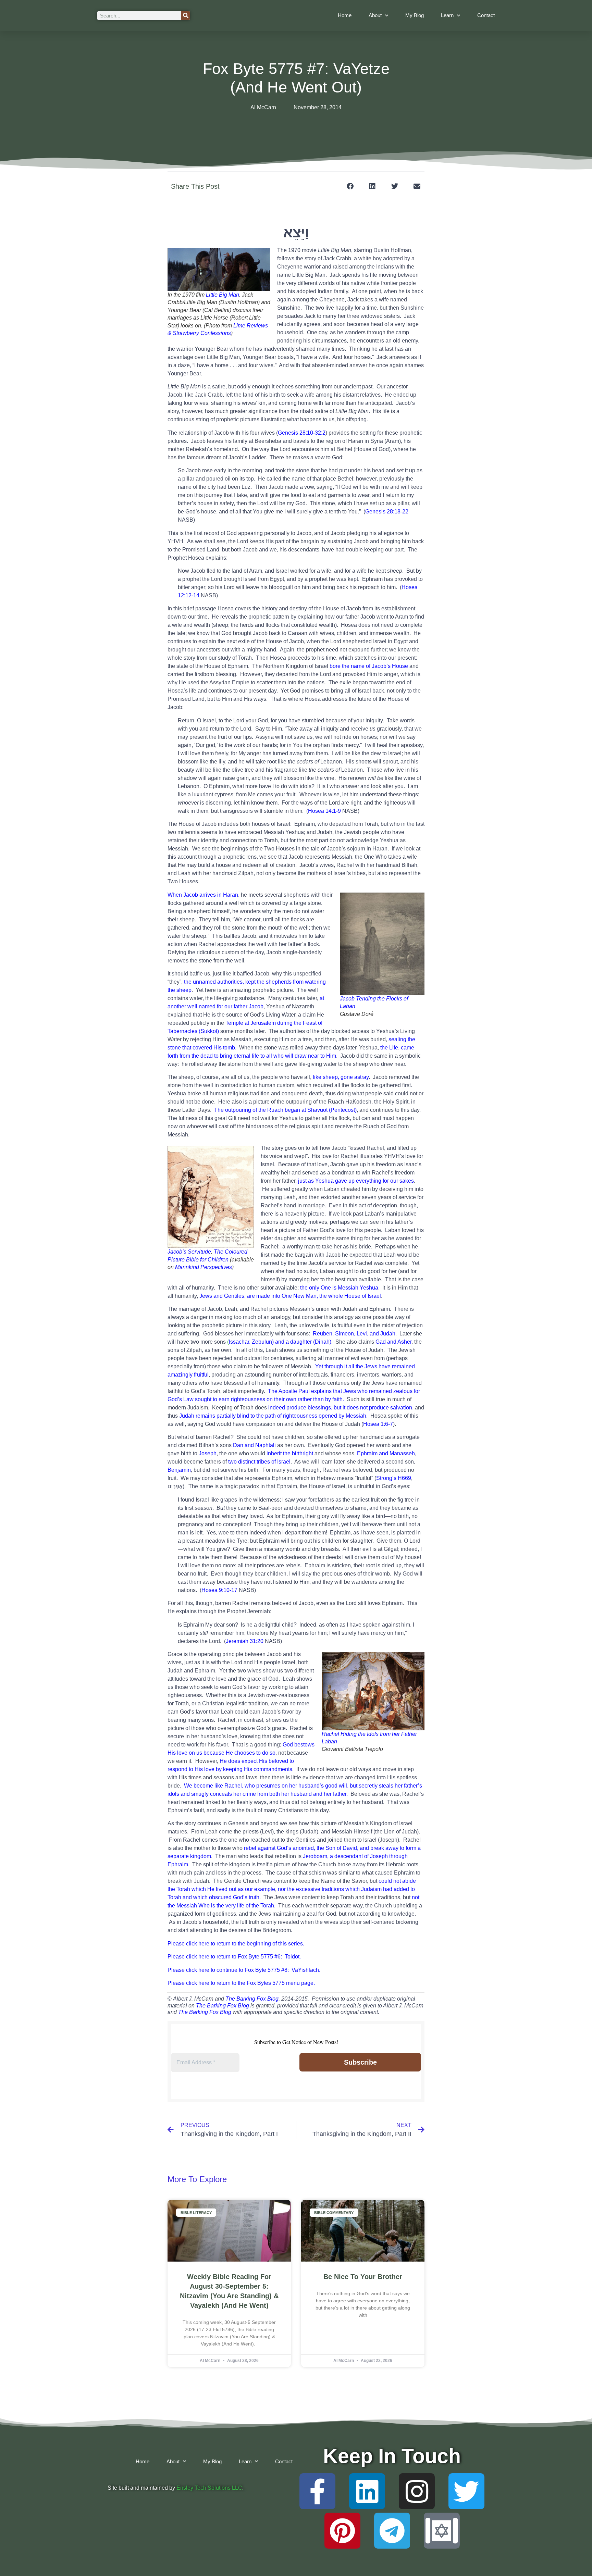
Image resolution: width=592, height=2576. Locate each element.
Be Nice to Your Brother (363, 2277)
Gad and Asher (393, 1342)
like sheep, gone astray (341, 1077)
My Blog (415, 15)
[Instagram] (417, 2491)
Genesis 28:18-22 (387, 512)
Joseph (208, 1453)
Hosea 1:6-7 (378, 1424)
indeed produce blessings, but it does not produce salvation (340, 1408)
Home (345, 15)
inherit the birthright (290, 1453)
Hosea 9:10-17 (219, 1590)
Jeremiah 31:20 (245, 1641)
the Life (389, 1048)
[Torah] (442, 2531)
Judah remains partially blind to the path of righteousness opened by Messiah (273, 1416)
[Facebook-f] (317, 2491)
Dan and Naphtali (254, 1445)
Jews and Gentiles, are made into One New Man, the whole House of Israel (289, 1296)
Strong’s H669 (394, 1478)
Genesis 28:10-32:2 (302, 433)
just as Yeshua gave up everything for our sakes (356, 1181)
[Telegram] (392, 2531)
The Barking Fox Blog (252, 1999)
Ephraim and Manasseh (386, 1453)
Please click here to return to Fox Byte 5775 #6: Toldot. (234, 1957)
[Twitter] (466, 2491)
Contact (486, 15)
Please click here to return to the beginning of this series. (236, 1944)
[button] (350, 186)
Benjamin (179, 1470)
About (375, 15)
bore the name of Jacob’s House (369, 666)
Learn (447, 15)
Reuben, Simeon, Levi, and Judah (354, 1334)
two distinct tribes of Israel (259, 1462)
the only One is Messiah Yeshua (339, 1288)
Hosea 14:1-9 (324, 811)
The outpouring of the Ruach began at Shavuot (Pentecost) (285, 1110)
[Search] (186, 16)
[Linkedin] (367, 2491)
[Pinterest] (342, 2531)
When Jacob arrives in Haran (203, 895)
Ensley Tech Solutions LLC (209, 2488)
